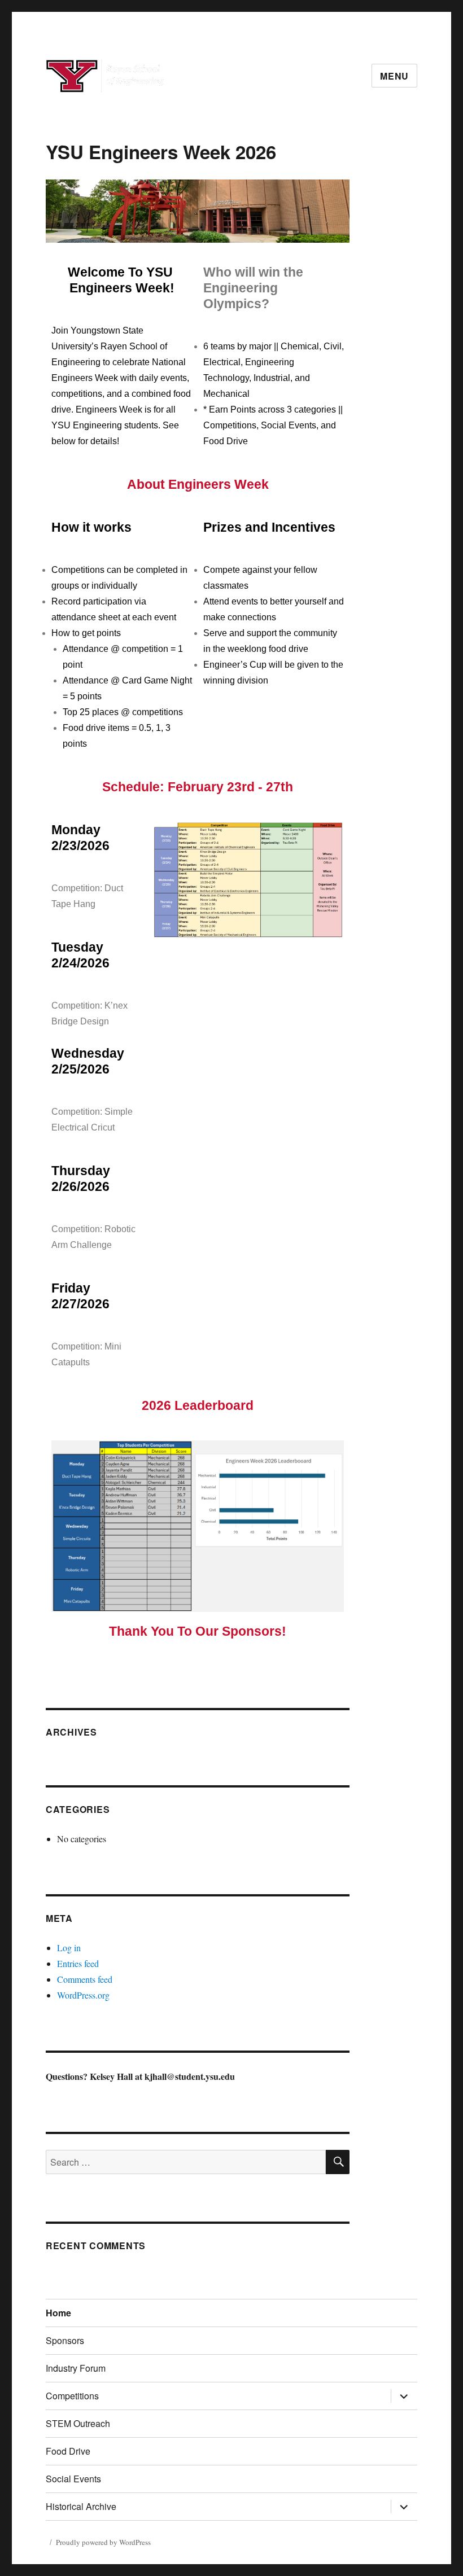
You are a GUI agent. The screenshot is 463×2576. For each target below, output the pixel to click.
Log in (69, 1948)
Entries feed (78, 1963)
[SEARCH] (338, 2162)
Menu (394, 76)
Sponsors (65, 2340)
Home (58, 2313)
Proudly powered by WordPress (103, 2542)
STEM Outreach (78, 2423)
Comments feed (85, 1979)
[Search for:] (186, 2162)
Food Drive (68, 2451)
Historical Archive (81, 2506)
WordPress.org (83, 1995)
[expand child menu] (404, 2396)
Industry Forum (76, 2368)
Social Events (73, 2479)
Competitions (72, 2396)
